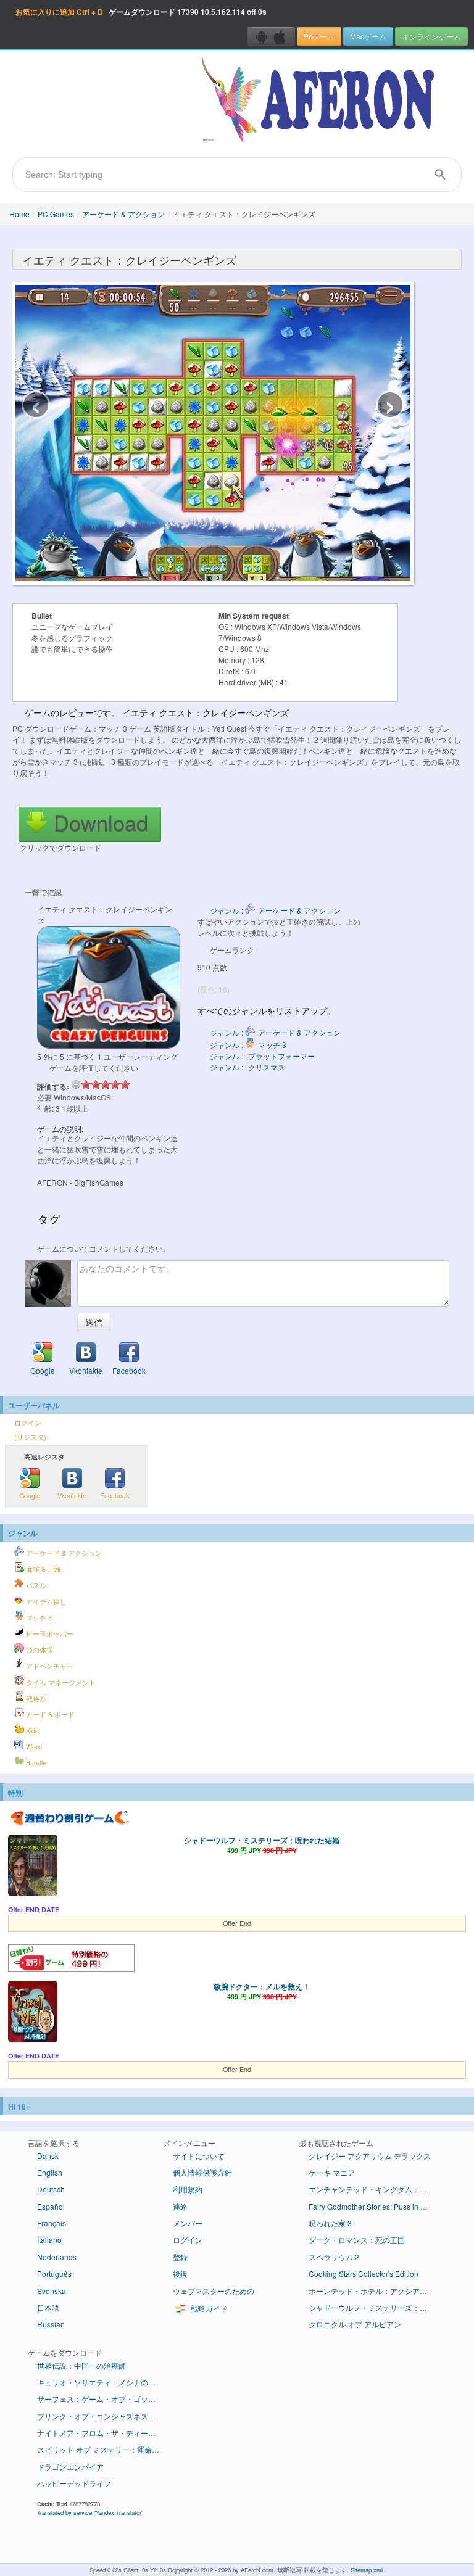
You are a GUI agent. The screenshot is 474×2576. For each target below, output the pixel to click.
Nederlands (57, 2257)
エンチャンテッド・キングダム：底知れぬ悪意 (375, 2189)
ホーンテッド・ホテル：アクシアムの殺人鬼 (375, 2291)
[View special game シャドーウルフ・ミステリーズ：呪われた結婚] (33, 1867)
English (50, 2172)
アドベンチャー (49, 1666)
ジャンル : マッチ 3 (248, 1045)
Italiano (49, 2240)
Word (33, 1747)
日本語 (48, 2307)
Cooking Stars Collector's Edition (364, 2273)
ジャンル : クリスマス (247, 1067)
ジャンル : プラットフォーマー (262, 1056)
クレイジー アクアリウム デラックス (370, 2156)
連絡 (180, 2206)
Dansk (48, 2156)
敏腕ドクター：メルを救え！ (262, 1986)
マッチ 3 (38, 1618)
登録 (180, 2257)
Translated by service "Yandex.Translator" (90, 2512)
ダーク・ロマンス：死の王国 (357, 2240)
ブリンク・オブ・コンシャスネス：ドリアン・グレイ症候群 (103, 2416)
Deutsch (51, 2189)
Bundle (35, 1763)
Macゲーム (368, 36)
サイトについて (199, 2156)
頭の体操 (39, 1650)
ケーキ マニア (332, 2172)
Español (51, 2206)
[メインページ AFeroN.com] (321, 101)
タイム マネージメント (60, 1682)
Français (52, 2223)
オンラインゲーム (431, 36)
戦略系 (35, 1699)
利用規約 (188, 2189)
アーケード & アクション (123, 214)
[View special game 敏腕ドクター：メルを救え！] (33, 2013)
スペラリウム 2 (334, 2257)
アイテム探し (45, 1602)
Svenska (52, 2291)
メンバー (188, 2223)
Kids (31, 1731)
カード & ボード (49, 1715)
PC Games (56, 214)
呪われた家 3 (330, 2223)
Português (54, 2273)
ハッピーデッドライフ (74, 2483)
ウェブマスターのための (214, 2291)
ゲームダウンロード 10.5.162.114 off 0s (141, 12)
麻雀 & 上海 (43, 1569)
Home (19, 214)
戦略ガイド (208, 2308)
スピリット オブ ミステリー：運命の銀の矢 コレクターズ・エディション (103, 2449)
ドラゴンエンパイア (70, 2467)
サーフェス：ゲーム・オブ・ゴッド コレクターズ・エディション (103, 2399)
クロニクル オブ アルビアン (355, 2324)
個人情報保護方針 (202, 2172)
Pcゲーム (319, 36)
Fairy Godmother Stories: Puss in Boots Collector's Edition (375, 2206)
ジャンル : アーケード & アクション (275, 910)
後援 (180, 2273)
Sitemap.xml (367, 2570)
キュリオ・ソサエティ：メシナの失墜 (100, 2382)
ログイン (28, 1423)
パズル (35, 1585)
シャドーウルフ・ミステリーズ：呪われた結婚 (262, 1840)
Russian (51, 2324)
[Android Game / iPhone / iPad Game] (271, 36)
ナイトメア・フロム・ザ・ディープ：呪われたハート (103, 2433)
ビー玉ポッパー (49, 1634)
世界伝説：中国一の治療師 (81, 2365)
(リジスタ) (30, 1437)
